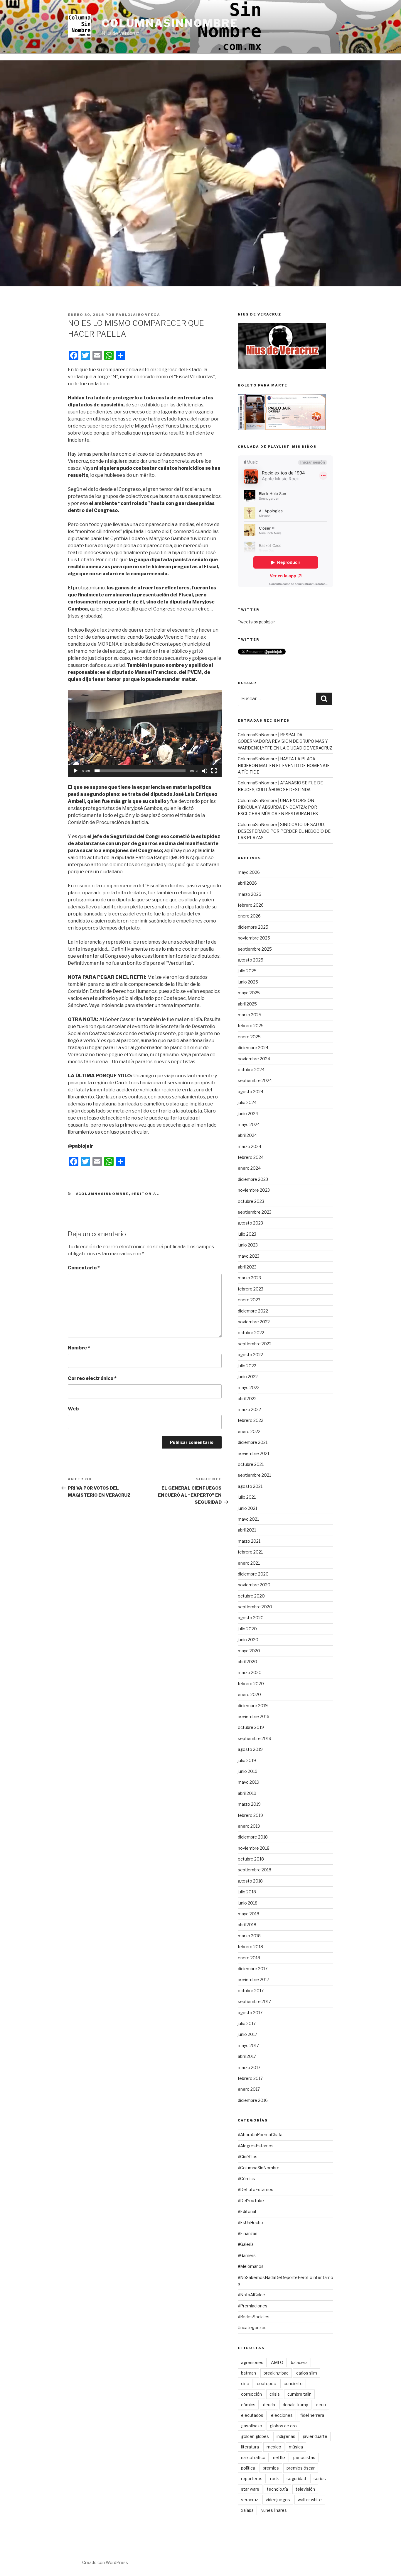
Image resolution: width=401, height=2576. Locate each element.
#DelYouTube (251, 2201)
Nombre (79, 1348)
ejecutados (252, 2415)
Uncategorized (252, 2327)
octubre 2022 (251, 1333)
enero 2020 (249, 1694)
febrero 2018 (250, 1947)
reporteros (252, 2479)
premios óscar (301, 2468)
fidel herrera (312, 2415)
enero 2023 (249, 1300)
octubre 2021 (251, 1464)
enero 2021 (249, 1563)
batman (248, 2373)
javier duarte (315, 2436)
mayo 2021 (248, 1519)
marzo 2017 (249, 2067)
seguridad (296, 2479)
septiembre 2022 (255, 1344)
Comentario (84, 1268)
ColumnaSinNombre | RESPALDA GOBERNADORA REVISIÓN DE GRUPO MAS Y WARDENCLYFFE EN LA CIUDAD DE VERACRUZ (285, 741)
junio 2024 (248, 1114)
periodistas (304, 2457)
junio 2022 (248, 1377)
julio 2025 (247, 971)
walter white (310, 2500)
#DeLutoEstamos (256, 2189)
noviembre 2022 (254, 1322)
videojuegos (278, 2500)
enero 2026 (249, 916)
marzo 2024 (250, 1146)
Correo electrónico (92, 1378)
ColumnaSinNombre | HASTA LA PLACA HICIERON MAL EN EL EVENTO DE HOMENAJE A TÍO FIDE (284, 765)
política (248, 2468)
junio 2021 (247, 1508)
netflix (279, 2457)
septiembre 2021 (254, 1475)
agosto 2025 (251, 960)
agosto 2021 (250, 1486)
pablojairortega (138, 315)
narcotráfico (253, 2457)
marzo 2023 (249, 1278)
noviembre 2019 (254, 1716)
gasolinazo (252, 2426)
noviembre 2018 (254, 1848)
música (296, 2447)
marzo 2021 (249, 1541)
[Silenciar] (205, 771)
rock (274, 2479)
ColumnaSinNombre (170, 23)
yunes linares (274, 2510)
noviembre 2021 (253, 1453)
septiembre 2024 (255, 1080)
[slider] (140, 771)
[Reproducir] (75, 771)
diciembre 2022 (253, 1311)
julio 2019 (247, 1760)
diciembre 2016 (253, 2100)
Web (73, 1409)
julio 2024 (247, 1102)
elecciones (282, 2415)
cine (245, 2383)
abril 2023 (247, 1267)
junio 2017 (247, 2034)
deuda (269, 2405)
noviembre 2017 (253, 1979)
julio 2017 (247, 2023)
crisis (275, 2394)
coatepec (266, 2383)
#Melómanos (251, 2266)
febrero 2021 (250, 1552)
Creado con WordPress (105, 2562)
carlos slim (307, 2373)
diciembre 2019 (253, 1706)
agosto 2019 (250, 1749)
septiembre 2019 (255, 1738)
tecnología (277, 2489)
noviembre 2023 (254, 1190)
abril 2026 (247, 883)
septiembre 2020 (255, 1607)
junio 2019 (248, 1771)
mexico (274, 2447)
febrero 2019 (250, 1815)
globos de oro (283, 2426)
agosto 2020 (251, 1618)
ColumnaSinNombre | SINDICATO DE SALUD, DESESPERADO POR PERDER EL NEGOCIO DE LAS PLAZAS (284, 831)
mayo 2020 (249, 1651)
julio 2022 (247, 1366)
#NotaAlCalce (251, 2295)
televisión (305, 2489)
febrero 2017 (250, 2078)
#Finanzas (248, 2233)
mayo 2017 (248, 2045)
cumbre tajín (299, 2394)
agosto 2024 (251, 1092)
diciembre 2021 (253, 1442)
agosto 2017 (250, 2013)
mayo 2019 (248, 1782)
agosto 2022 (250, 1355)
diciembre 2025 (253, 927)
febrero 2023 (251, 1289)
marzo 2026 (250, 894)
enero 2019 (249, 1826)
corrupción (251, 2394)
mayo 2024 (249, 1124)
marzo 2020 (250, 1672)
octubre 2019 (251, 1727)
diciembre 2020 (253, 1574)
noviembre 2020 (254, 1585)
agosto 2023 (250, 1223)
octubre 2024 (251, 1070)
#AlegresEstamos (256, 2146)
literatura (250, 2447)
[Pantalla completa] (214, 771)
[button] (145, 733)
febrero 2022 (251, 1420)
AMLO (277, 2362)
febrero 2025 (251, 1026)
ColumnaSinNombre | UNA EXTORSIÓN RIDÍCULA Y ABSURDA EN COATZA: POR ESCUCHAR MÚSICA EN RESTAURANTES (278, 807)
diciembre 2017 (253, 1969)
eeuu (321, 2405)
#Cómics (246, 2179)
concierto (293, 2383)
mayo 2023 (249, 1256)
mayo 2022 (249, 1387)
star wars (250, 2489)
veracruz (250, 2500)
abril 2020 (247, 1662)
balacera (299, 2362)
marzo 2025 (250, 1015)
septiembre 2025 (255, 949)
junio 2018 (248, 1903)
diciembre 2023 (253, 1179)
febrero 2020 (251, 1684)
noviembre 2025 (254, 938)
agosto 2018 (250, 1881)
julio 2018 (247, 1892)
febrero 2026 (251, 905)
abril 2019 (247, 1793)
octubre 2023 (251, 1201)
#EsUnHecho (250, 2223)
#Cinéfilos (248, 2157)
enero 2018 (249, 1958)
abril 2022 (247, 1399)
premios (271, 2468)
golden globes (255, 2436)
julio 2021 (247, 1497)
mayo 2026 (249, 872)
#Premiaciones (253, 2306)
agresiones (252, 2362)
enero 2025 (249, 1037)
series (320, 2479)
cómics (248, 2405)
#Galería (246, 2244)
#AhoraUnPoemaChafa (260, 2135)
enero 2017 (249, 2089)
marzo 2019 (249, 1804)
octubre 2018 (251, 1859)
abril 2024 (247, 1135)
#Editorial (145, 1194)
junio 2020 (248, 1640)
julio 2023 (247, 1234)
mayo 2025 (249, 993)
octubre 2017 (251, 1991)
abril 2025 (247, 1004)
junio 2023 (248, 1245)
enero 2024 (249, 1168)
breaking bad (276, 2373)
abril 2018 (247, 1925)
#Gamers (247, 2255)
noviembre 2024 (254, 1059)
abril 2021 (247, 1530)
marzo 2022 (249, 1409)
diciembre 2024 (253, 1048)
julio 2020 (247, 1629)
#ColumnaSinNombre (102, 1194)
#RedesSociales (254, 2317)
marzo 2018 (249, 1936)
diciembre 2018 (253, 1837)
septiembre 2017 (254, 2001)
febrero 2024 (251, 1157)
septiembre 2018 (255, 1870)
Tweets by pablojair (256, 622)
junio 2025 (248, 982)
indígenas (286, 2436)
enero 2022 (249, 1431)
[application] (145, 734)
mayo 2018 (248, 1914)
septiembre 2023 (255, 1212)
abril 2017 (247, 2056)
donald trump (295, 2405)
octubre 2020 (251, 1596)
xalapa (247, 2510)
